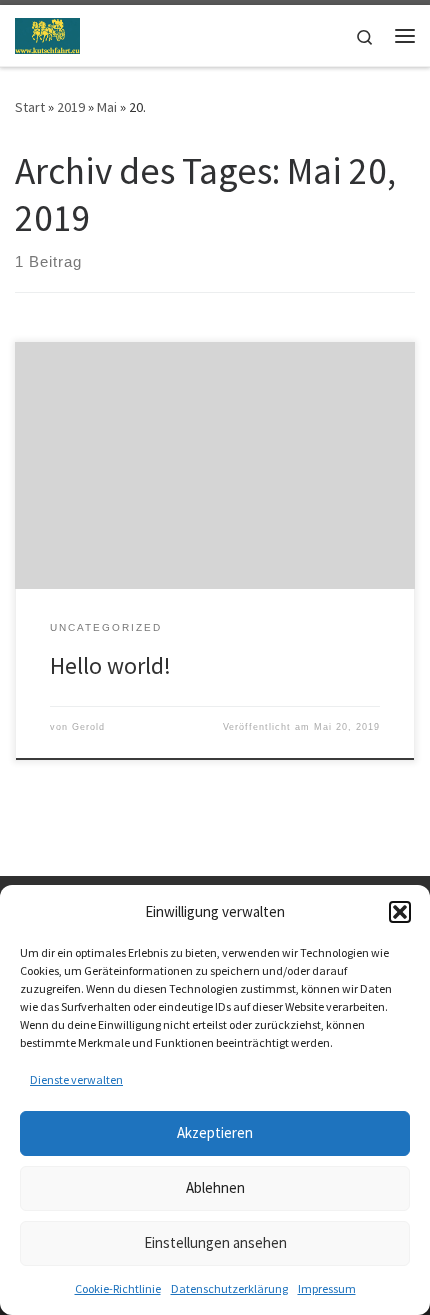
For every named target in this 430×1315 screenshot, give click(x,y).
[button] (400, 912)
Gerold (88, 727)
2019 (71, 107)
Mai (107, 107)
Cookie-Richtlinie (118, 1288)
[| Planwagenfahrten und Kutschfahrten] (47, 33)
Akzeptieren (215, 1132)
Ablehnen (215, 1187)
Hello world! (110, 665)
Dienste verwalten (76, 1079)
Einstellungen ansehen (215, 1242)
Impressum (327, 1288)
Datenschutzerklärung (229, 1288)
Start (30, 107)
